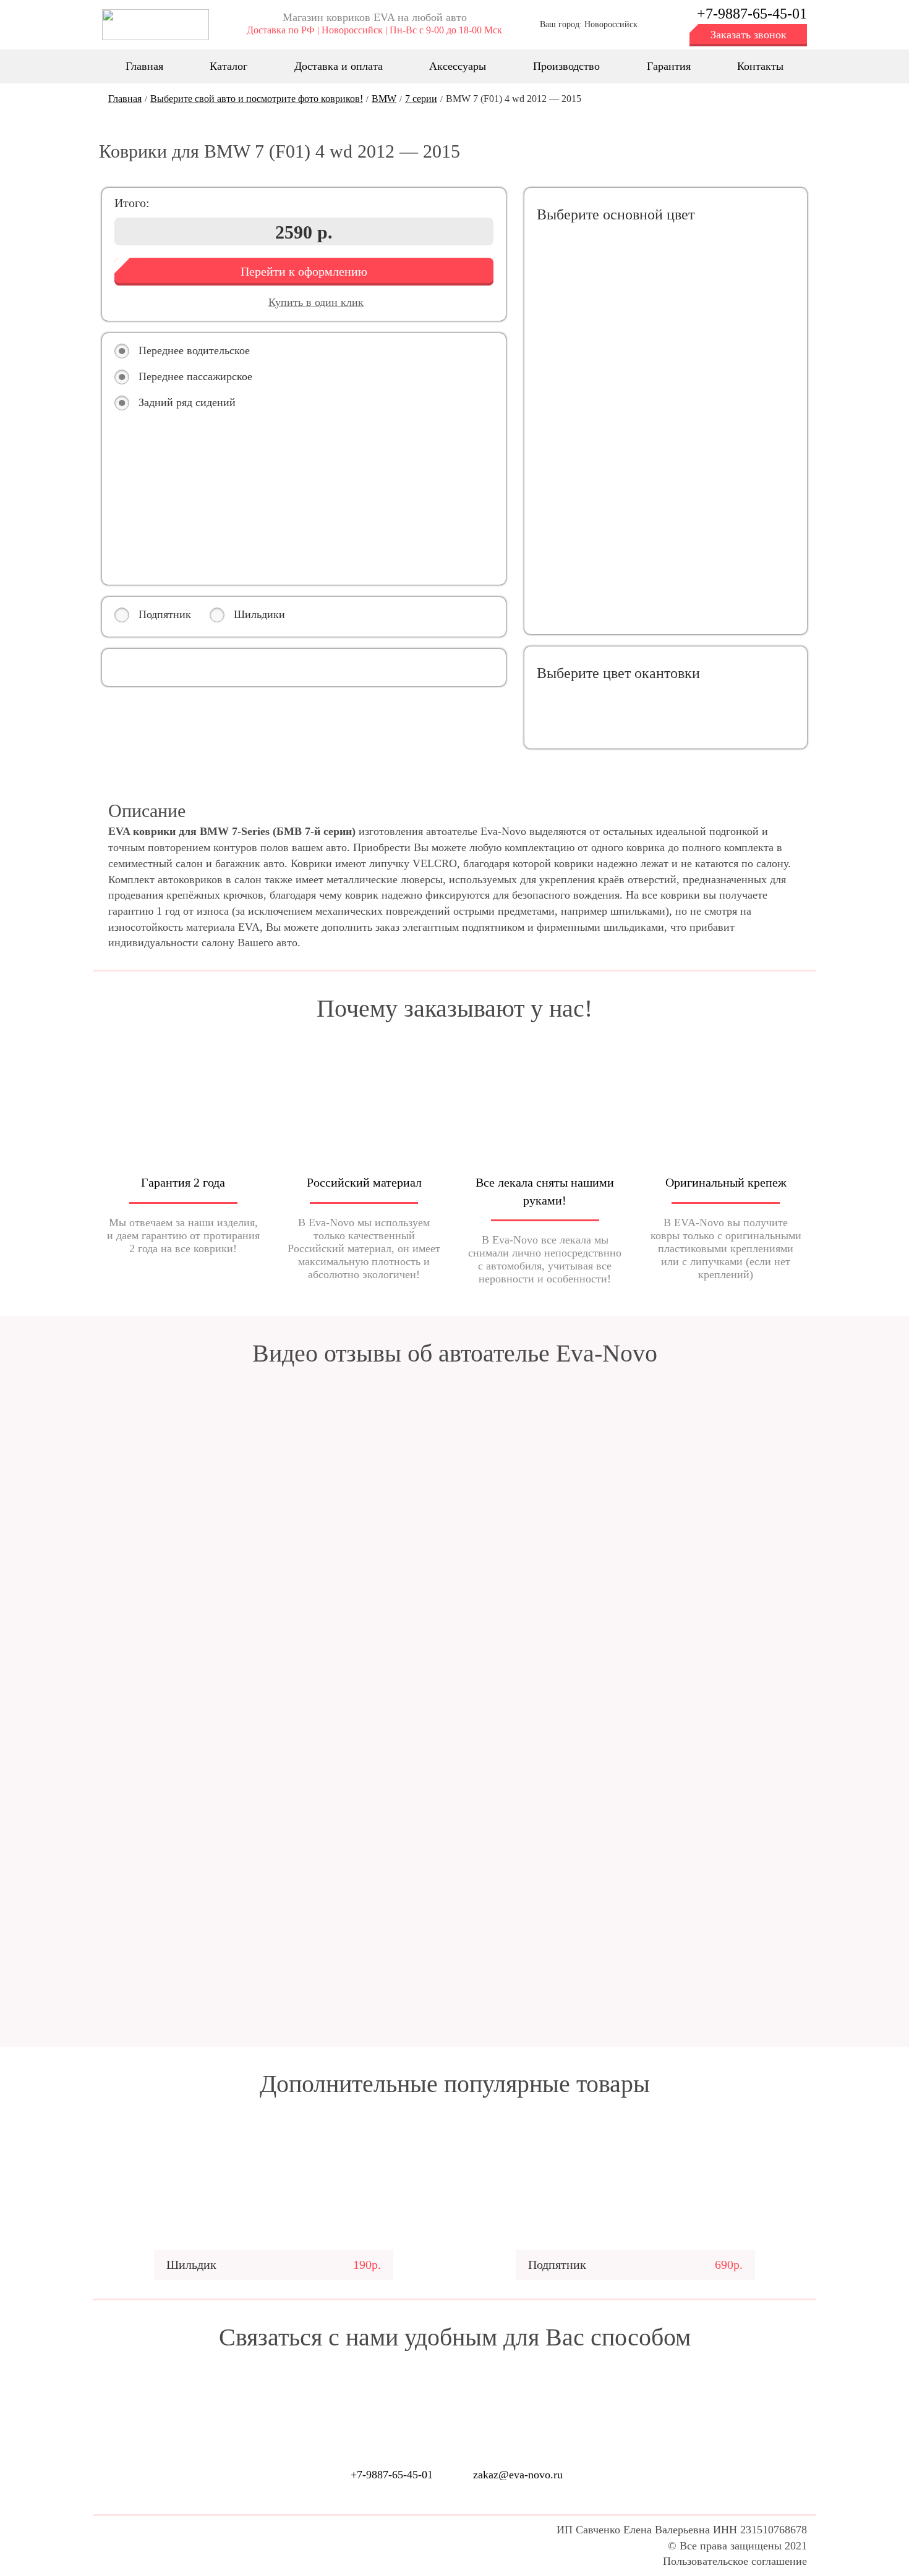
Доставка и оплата (339, 66)
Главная (144, 66)
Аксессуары (458, 66)
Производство (566, 66)
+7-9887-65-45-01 (752, 14)
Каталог (228, 66)
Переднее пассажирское (195, 376)
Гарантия (669, 66)
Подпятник (165, 614)
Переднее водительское (194, 350)
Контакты (760, 66)
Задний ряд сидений (187, 402)
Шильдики (259, 614)
